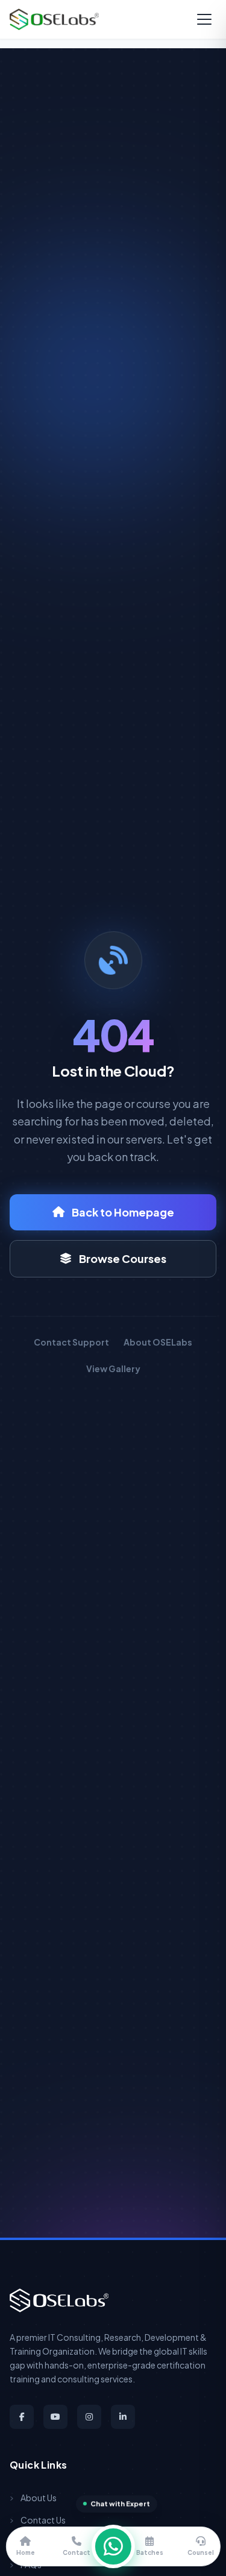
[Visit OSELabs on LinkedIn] (123, 2417)
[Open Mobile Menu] (204, 19)
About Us (39, 2498)
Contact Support (71, 1342)
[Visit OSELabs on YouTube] (55, 2417)
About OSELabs (158, 1342)
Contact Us (43, 2520)
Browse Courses (123, 1258)
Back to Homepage (123, 1212)
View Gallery (113, 1369)
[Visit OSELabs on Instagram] (89, 2417)
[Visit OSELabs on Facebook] (22, 2417)
